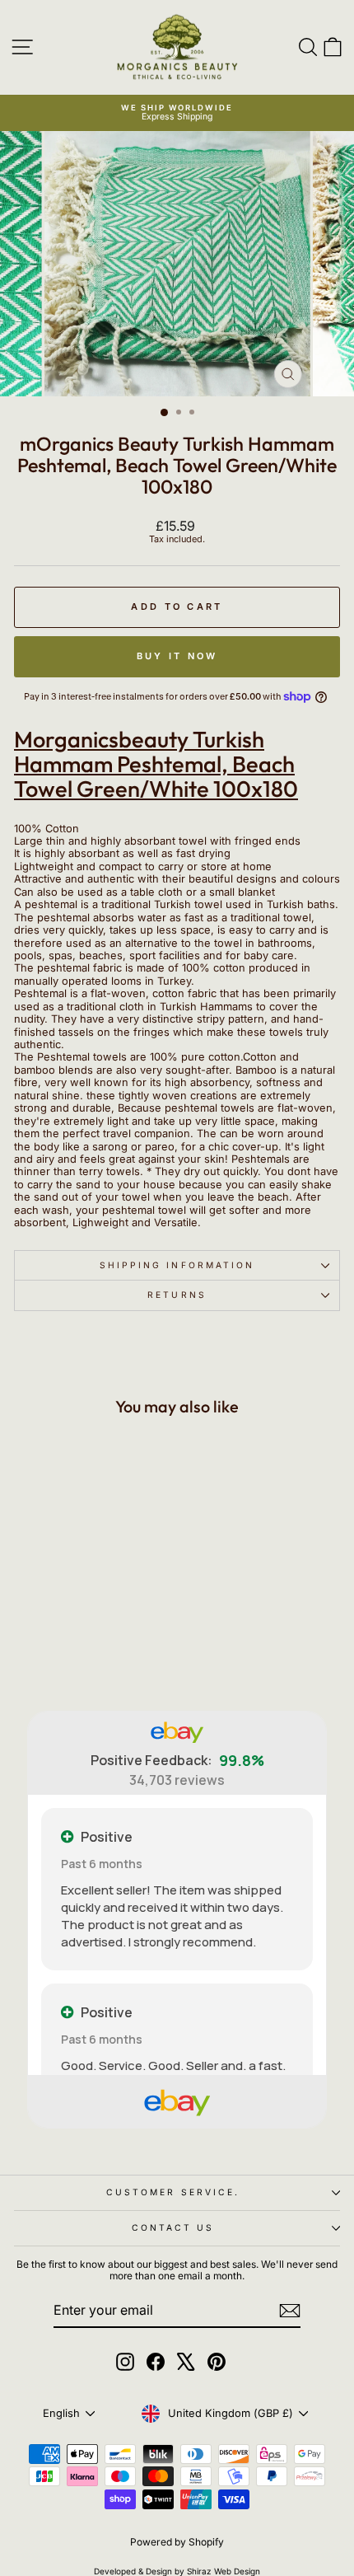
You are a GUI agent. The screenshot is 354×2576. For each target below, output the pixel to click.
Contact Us (173, 2227)
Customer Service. (173, 2192)
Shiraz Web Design (224, 2571)
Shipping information (177, 1265)
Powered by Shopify (177, 2542)
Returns (177, 1295)
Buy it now (177, 656)
